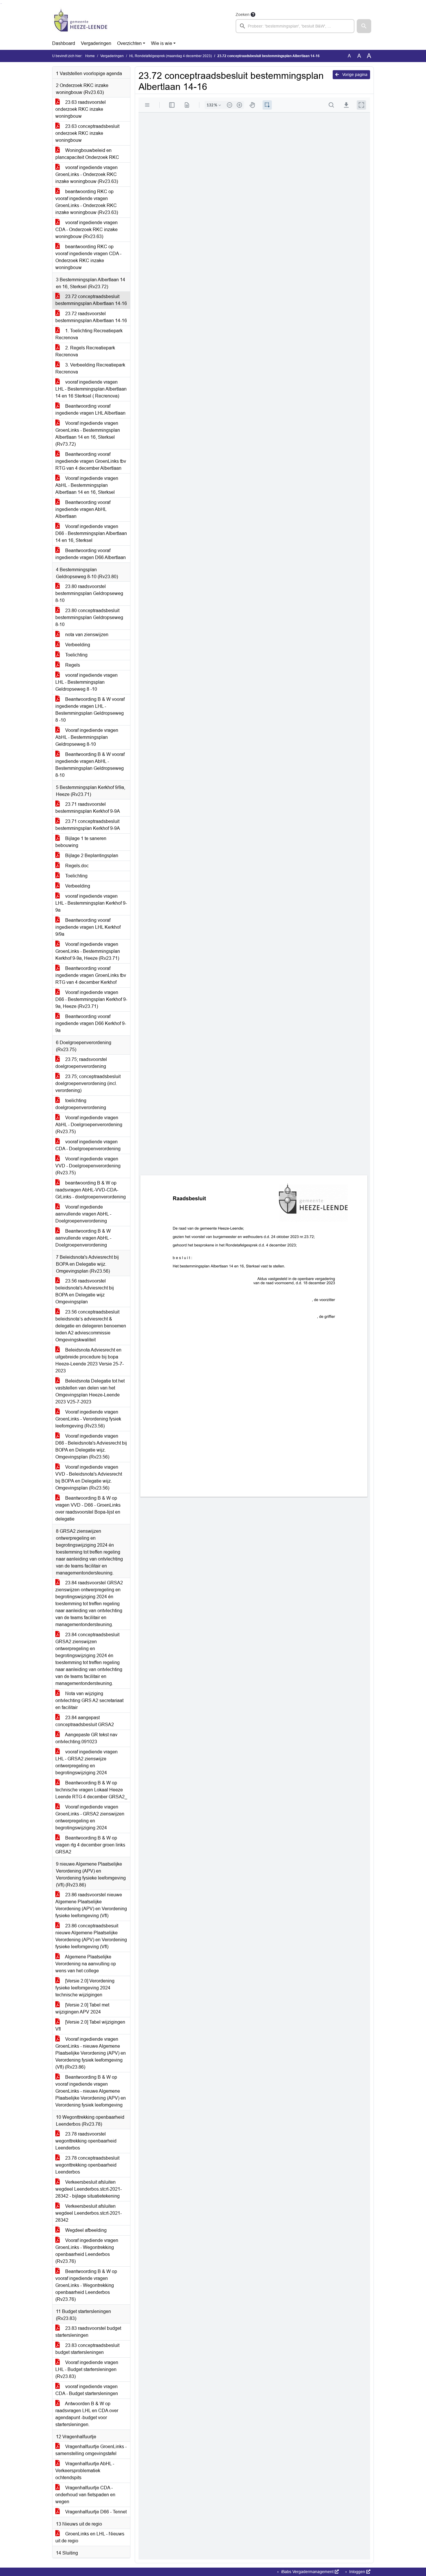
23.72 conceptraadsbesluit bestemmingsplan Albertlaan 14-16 (91, 300)
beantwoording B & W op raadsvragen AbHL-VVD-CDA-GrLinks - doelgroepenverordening (91, 1190)
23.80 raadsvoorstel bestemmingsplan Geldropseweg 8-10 (89, 593)
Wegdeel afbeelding (85, 2230)
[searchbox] (295, 26)
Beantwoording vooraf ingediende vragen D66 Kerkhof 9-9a (91, 1023)
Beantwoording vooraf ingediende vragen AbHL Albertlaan (83, 509)
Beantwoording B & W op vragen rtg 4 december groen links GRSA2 (90, 1845)
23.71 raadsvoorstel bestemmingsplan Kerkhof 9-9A (88, 808)
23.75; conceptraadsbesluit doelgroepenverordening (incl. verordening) (88, 1083)
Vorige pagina (354, 75)
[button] (364, 26)
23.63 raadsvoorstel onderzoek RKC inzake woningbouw (81, 109)
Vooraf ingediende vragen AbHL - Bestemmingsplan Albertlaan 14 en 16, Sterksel (87, 485)
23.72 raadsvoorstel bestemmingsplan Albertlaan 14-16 (91, 317)
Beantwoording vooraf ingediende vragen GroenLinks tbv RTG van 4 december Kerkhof (91, 975)
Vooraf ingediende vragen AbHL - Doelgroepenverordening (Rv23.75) (89, 1125)
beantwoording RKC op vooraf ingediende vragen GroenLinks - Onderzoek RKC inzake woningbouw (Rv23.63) (87, 202)
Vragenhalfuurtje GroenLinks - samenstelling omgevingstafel (91, 2450)
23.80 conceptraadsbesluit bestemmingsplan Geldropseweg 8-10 (89, 617)
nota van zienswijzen (86, 635)
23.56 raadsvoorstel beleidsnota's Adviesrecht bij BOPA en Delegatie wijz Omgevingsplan (85, 1291)
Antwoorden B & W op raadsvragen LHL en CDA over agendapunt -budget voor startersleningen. (87, 2414)
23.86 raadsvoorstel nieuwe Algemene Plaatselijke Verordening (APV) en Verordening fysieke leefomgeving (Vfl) (91, 1905)
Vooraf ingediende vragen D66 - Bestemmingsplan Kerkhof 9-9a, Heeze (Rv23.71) (91, 999)
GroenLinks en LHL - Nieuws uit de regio (90, 2537)
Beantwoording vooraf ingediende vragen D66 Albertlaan (91, 554)
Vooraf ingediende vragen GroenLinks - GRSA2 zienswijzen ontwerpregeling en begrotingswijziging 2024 (90, 1817)
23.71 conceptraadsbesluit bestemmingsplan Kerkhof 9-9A (88, 825)
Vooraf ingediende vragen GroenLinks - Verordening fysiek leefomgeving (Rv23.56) (88, 1419)
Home (90, 56)
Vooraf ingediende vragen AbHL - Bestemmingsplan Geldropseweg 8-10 (87, 737)
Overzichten (129, 43)
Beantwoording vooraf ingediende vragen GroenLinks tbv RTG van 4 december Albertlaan (91, 461)
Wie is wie (162, 43)
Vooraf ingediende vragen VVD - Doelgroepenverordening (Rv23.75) (88, 1166)
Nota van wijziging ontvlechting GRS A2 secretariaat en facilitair (89, 1700)
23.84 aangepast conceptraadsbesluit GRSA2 (85, 1721)
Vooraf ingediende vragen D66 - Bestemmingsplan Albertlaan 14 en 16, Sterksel (91, 533)
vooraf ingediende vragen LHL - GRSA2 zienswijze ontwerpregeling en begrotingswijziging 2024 (87, 1762)
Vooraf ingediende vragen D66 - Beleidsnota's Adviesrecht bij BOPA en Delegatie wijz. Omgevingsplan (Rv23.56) (91, 1446)
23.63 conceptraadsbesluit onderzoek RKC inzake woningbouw (87, 133)
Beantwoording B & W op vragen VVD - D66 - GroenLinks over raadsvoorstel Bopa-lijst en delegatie (88, 1509)
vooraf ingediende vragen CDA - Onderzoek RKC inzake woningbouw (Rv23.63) (87, 230)
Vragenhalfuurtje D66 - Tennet (95, 2512)
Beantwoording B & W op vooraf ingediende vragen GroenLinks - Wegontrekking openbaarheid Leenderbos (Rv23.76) (86, 2285)
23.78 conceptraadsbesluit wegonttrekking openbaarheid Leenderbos (87, 2165)
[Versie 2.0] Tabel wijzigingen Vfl (90, 2026)
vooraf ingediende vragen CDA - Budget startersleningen (87, 2390)
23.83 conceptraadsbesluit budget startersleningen (87, 2349)
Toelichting (76, 655)
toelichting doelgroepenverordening (81, 1104)
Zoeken (243, 14)
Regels (72, 665)
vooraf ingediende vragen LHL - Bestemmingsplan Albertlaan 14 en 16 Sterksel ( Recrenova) (91, 389)
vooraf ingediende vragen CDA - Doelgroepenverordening (88, 1145)
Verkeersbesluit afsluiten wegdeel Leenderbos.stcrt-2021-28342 (89, 2213)
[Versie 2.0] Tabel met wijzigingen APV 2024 (82, 2008)
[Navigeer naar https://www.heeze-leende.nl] (81, 22)
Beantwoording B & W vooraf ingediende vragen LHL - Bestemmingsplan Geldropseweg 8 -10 (90, 710)
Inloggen (357, 2572)
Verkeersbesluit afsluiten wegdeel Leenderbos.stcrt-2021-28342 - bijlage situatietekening (89, 2189)
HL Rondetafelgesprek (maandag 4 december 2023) (171, 56)
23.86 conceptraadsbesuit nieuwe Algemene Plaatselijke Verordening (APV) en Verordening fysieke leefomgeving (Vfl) (91, 1936)
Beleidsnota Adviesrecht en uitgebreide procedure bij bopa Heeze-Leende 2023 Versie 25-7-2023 (90, 1360)
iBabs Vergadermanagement (307, 2572)
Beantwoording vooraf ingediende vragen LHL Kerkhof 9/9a (88, 927)
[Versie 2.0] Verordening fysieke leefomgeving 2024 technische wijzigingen (85, 1988)
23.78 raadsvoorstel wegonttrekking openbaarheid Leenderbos (86, 2141)
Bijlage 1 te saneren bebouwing (81, 842)
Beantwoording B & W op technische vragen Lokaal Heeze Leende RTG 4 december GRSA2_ (91, 1790)
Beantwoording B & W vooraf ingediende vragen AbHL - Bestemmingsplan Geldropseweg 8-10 (90, 765)
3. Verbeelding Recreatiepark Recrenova (90, 368)
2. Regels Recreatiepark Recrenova (85, 351)
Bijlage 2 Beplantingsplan (91, 856)
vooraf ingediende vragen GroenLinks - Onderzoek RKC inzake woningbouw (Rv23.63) (87, 174)
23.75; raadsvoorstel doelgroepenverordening (81, 1063)
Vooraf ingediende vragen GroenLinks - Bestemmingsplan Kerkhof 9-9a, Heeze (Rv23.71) (88, 951)
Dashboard (64, 43)
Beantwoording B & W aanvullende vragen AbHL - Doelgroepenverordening (83, 1238)
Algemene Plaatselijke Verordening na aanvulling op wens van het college (86, 1964)
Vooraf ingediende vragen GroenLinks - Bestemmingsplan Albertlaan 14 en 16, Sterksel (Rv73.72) (88, 434)
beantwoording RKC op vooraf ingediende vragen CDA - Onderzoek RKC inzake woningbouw (88, 257)
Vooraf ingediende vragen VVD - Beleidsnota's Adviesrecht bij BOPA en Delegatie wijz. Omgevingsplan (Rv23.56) (89, 1477)
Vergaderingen (96, 43)
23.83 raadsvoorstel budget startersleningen (88, 2332)
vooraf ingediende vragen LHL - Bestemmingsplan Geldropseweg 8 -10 (87, 682)
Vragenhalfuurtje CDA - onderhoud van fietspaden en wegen (85, 2495)
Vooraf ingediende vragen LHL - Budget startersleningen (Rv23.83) (87, 2369)
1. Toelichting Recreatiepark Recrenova (89, 334)
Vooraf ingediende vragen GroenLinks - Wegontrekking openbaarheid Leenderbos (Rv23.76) (87, 2251)
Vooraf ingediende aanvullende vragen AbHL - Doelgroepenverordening (83, 1214)
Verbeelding (77, 645)
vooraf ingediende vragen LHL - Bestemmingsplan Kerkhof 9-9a (91, 903)
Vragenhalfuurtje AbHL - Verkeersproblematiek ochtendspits (85, 2471)
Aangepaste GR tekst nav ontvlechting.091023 (86, 1738)
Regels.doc (76, 866)
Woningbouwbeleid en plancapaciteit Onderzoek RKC (87, 154)
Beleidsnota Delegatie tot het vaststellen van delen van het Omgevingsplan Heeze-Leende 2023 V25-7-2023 (90, 1391)
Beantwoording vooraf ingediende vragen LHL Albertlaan (90, 410)
